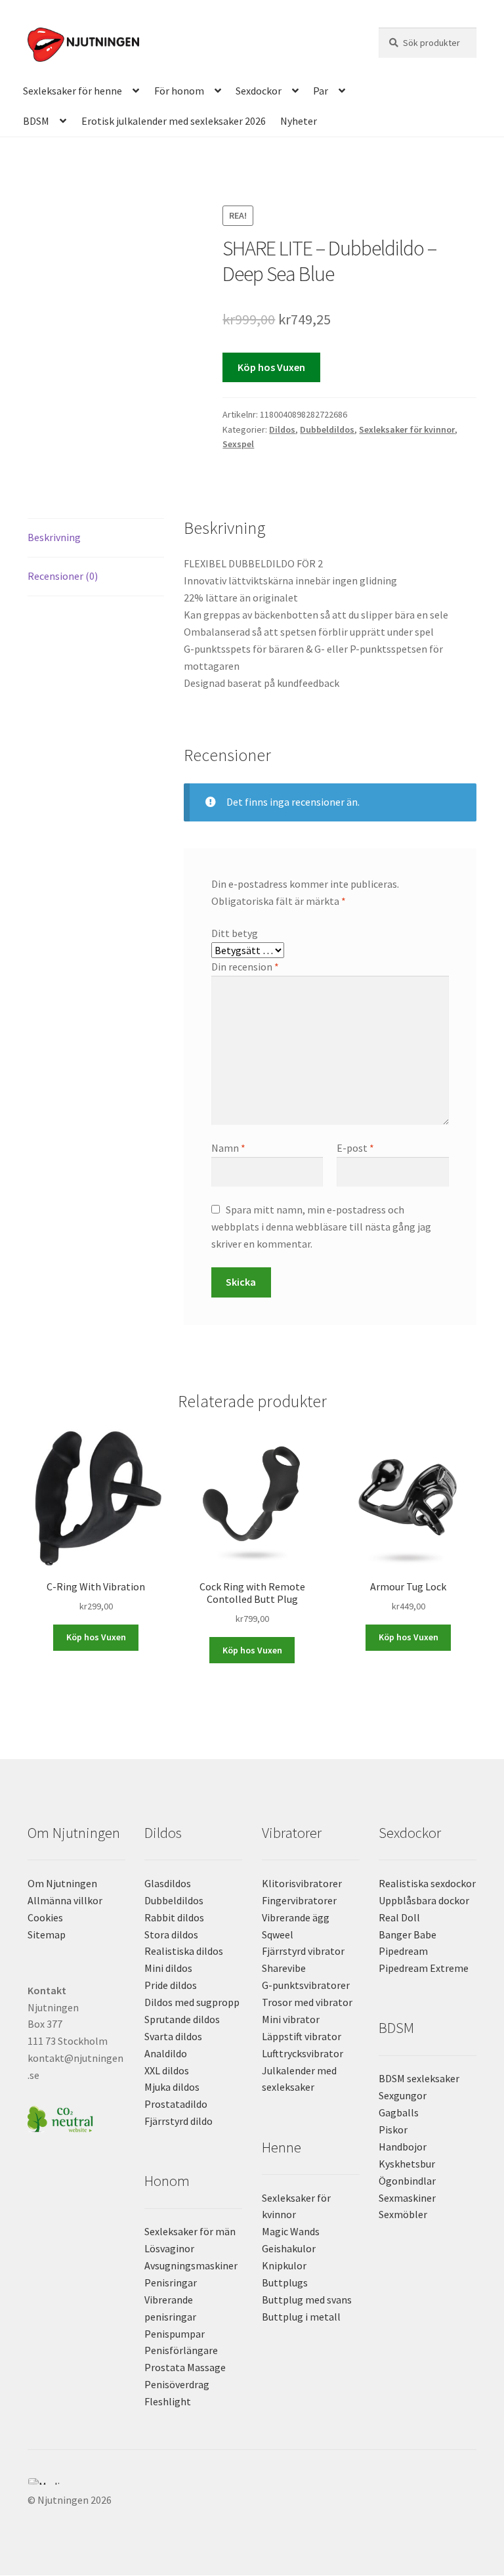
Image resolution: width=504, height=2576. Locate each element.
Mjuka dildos (172, 2087)
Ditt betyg (235, 933)
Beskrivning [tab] (54, 537)
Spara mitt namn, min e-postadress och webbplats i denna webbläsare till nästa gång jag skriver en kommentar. (321, 1227)
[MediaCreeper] (252, 2481)
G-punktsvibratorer (306, 1985)
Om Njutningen (62, 1883)
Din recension (245, 967)
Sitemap (47, 1934)
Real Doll (399, 1917)
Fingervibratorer (299, 1900)
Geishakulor (289, 2248)
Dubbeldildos (327, 429)
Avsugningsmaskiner (191, 2265)
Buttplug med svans (307, 2300)
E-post (355, 1148)
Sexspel (238, 444)
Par (321, 91)
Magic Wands (291, 2231)
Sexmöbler (403, 2214)
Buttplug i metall (301, 2317)
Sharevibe (284, 1968)
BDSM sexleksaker (419, 2078)
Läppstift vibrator (302, 2036)
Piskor (393, 2129)
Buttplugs (285, 2282)
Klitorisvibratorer (302, 1883)
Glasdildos (168, 1883)
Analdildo (166, 2053)
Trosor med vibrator (307, 2002)
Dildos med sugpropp (192, 2002)
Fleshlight (168, 2401)
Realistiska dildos (184, 1951)
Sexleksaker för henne (73, 91)
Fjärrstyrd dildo (178, 2121)
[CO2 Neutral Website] (76, 2117)
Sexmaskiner (407, 2198)
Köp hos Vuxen (271, 367)
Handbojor (403, 2147)
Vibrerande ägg (296, 1917)
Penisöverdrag (177, 2384)
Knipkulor (284, 2265)
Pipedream (403, 1951)
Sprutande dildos (182, 2019)
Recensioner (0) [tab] (63, 576)
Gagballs (399, 2112)
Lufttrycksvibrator (303, 2053)
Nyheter (299, 121)
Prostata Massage (185, 2367)
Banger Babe (408, 1934)
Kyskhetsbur (407, 2164)
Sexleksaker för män (190, 2231)
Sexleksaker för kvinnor (407, 429)
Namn (228, 1148)
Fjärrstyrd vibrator (303, 1951)
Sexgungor (403, 2095)
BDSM (36, 121)
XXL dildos (167, 2070)
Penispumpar (175, 2334)
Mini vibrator (291, 2019)
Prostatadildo (176, 2104)
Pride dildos (171, 1985)
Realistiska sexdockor (427, 1883)
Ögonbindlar (407, 2181)
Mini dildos (168, 1968)
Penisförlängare (181, 2350)
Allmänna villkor (65, 1900)
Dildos (282, 429)
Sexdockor (259, 91)
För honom (179, 91)
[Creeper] (252, 2489)
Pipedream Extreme (424, 1968)
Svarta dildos (173, 2036)
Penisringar (171, 2282)
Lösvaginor (169, 2248)
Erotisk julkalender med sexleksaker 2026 (174, 121)
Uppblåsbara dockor (424, 1900)
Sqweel (278, 1934)
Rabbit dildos (174, 1917)
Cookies (45, 1917)
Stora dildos (171, 1934)
